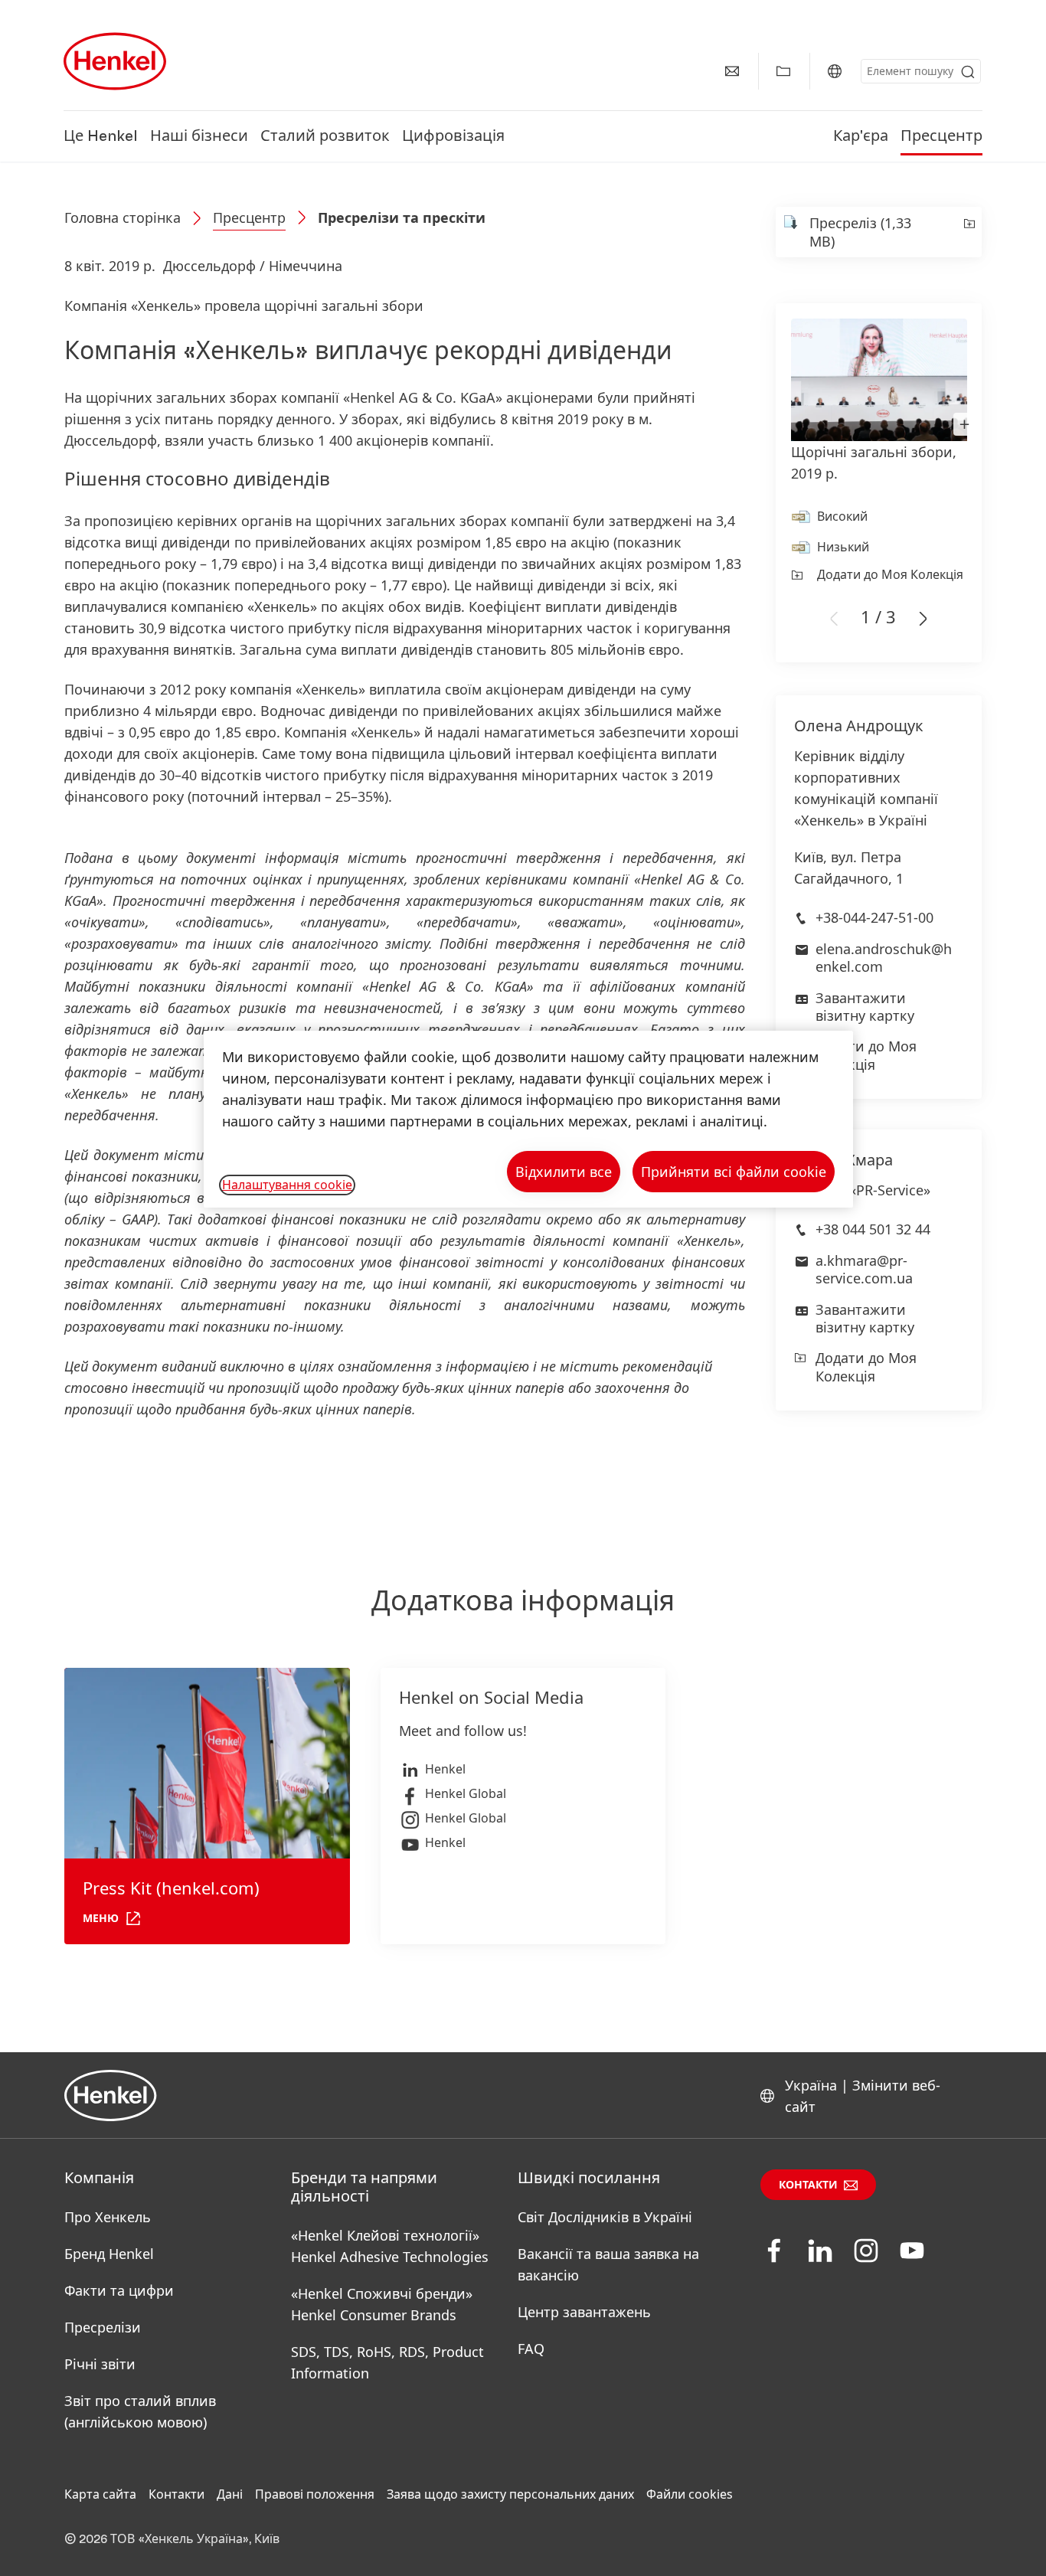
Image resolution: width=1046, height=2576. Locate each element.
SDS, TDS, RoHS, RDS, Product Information (387, 2362)
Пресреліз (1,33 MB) (860, 232)
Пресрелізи (103, 2327)
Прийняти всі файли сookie (734, 1172)
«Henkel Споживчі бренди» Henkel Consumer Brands (382, 2304)
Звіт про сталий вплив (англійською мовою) (140, 2411)
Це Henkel (101, 136)
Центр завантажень (584, 2312)
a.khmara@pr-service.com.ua (864, 1269)
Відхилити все (564, 1172)
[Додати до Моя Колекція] (968, 232)
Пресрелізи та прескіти (402, 217)
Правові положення (315, 2494)
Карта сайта (100, 2494)
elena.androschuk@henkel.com (884, 958)
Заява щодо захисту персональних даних (510, 2494)
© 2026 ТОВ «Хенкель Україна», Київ (172, 2539)
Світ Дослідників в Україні (605, 2217)
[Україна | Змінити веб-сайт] (835, 71)
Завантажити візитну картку (865, 1007)
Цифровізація (453, 136)
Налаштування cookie (287, 1185)
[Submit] (968, 72)
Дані (230, 2494)
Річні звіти (100, 2364)
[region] (528, 1119)
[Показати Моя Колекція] (783, 71)
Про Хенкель (108, 2217)
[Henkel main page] (115, 61)
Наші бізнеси (199, 136)
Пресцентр (941, 136)
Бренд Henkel (109, 2254)
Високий (842, 516)
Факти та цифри (119, 2290)
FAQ (531, 2349)
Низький (843, 547)
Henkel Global (466, 1793)
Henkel (445, 1769)
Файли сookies (690, 2494)
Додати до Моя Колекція (890, 574)
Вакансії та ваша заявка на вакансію (608, 2264)
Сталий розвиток (325, 136)
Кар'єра (861, 136)
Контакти (808, 2185)
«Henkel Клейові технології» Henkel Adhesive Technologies (390, 2246)
